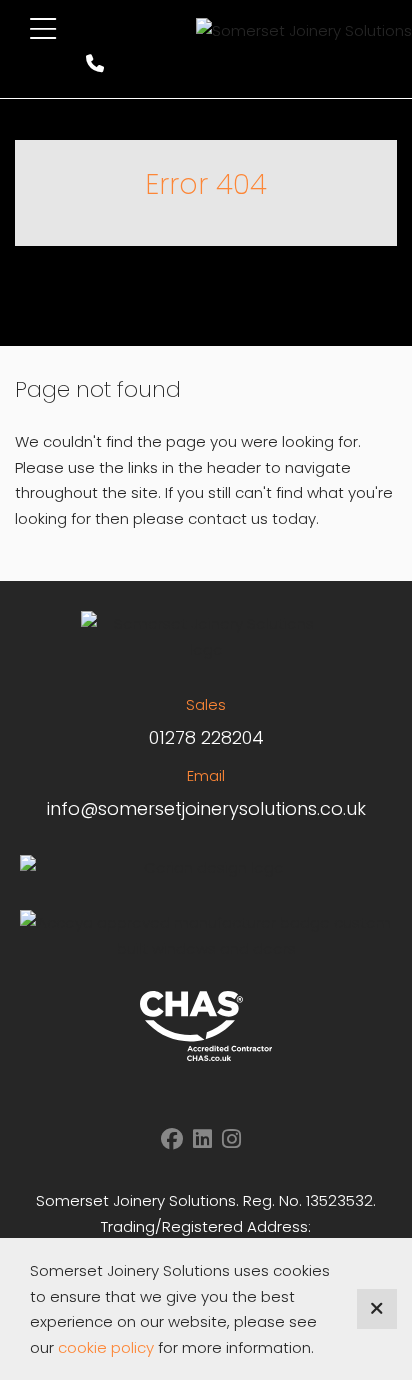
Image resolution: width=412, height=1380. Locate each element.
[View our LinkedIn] (202, 1139)
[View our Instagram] (231, 1139)
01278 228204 (206, 737)
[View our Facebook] (172, 1139)
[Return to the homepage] (304, 30)
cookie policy (106, 1347)
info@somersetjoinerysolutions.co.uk (206, 808)
